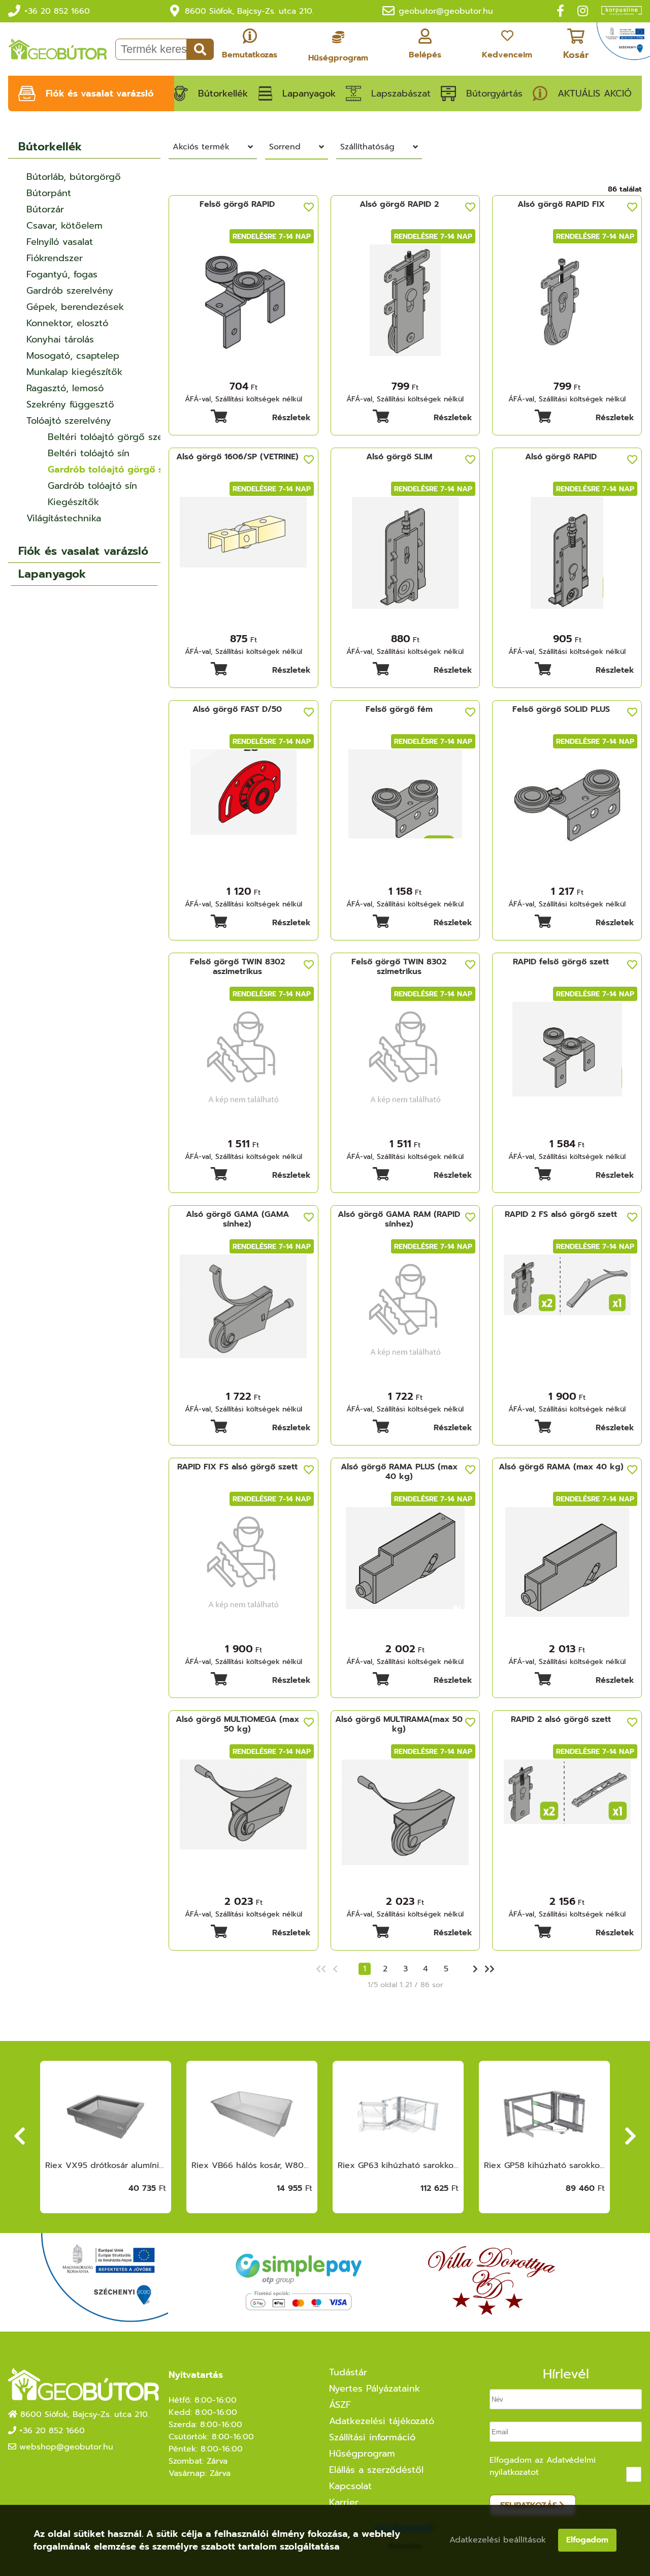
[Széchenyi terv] (623, 44)
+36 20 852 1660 (57, 11)
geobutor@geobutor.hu (446, 11)
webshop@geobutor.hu (66, 2447)
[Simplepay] (298, 2283)
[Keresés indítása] (200, 49)
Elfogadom (587, 2540)
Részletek (291, 418)
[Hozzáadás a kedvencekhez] (309, 207)
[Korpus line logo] (616, 12)
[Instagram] (583, 11)
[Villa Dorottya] (492, 2282)
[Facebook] (560, 11)
